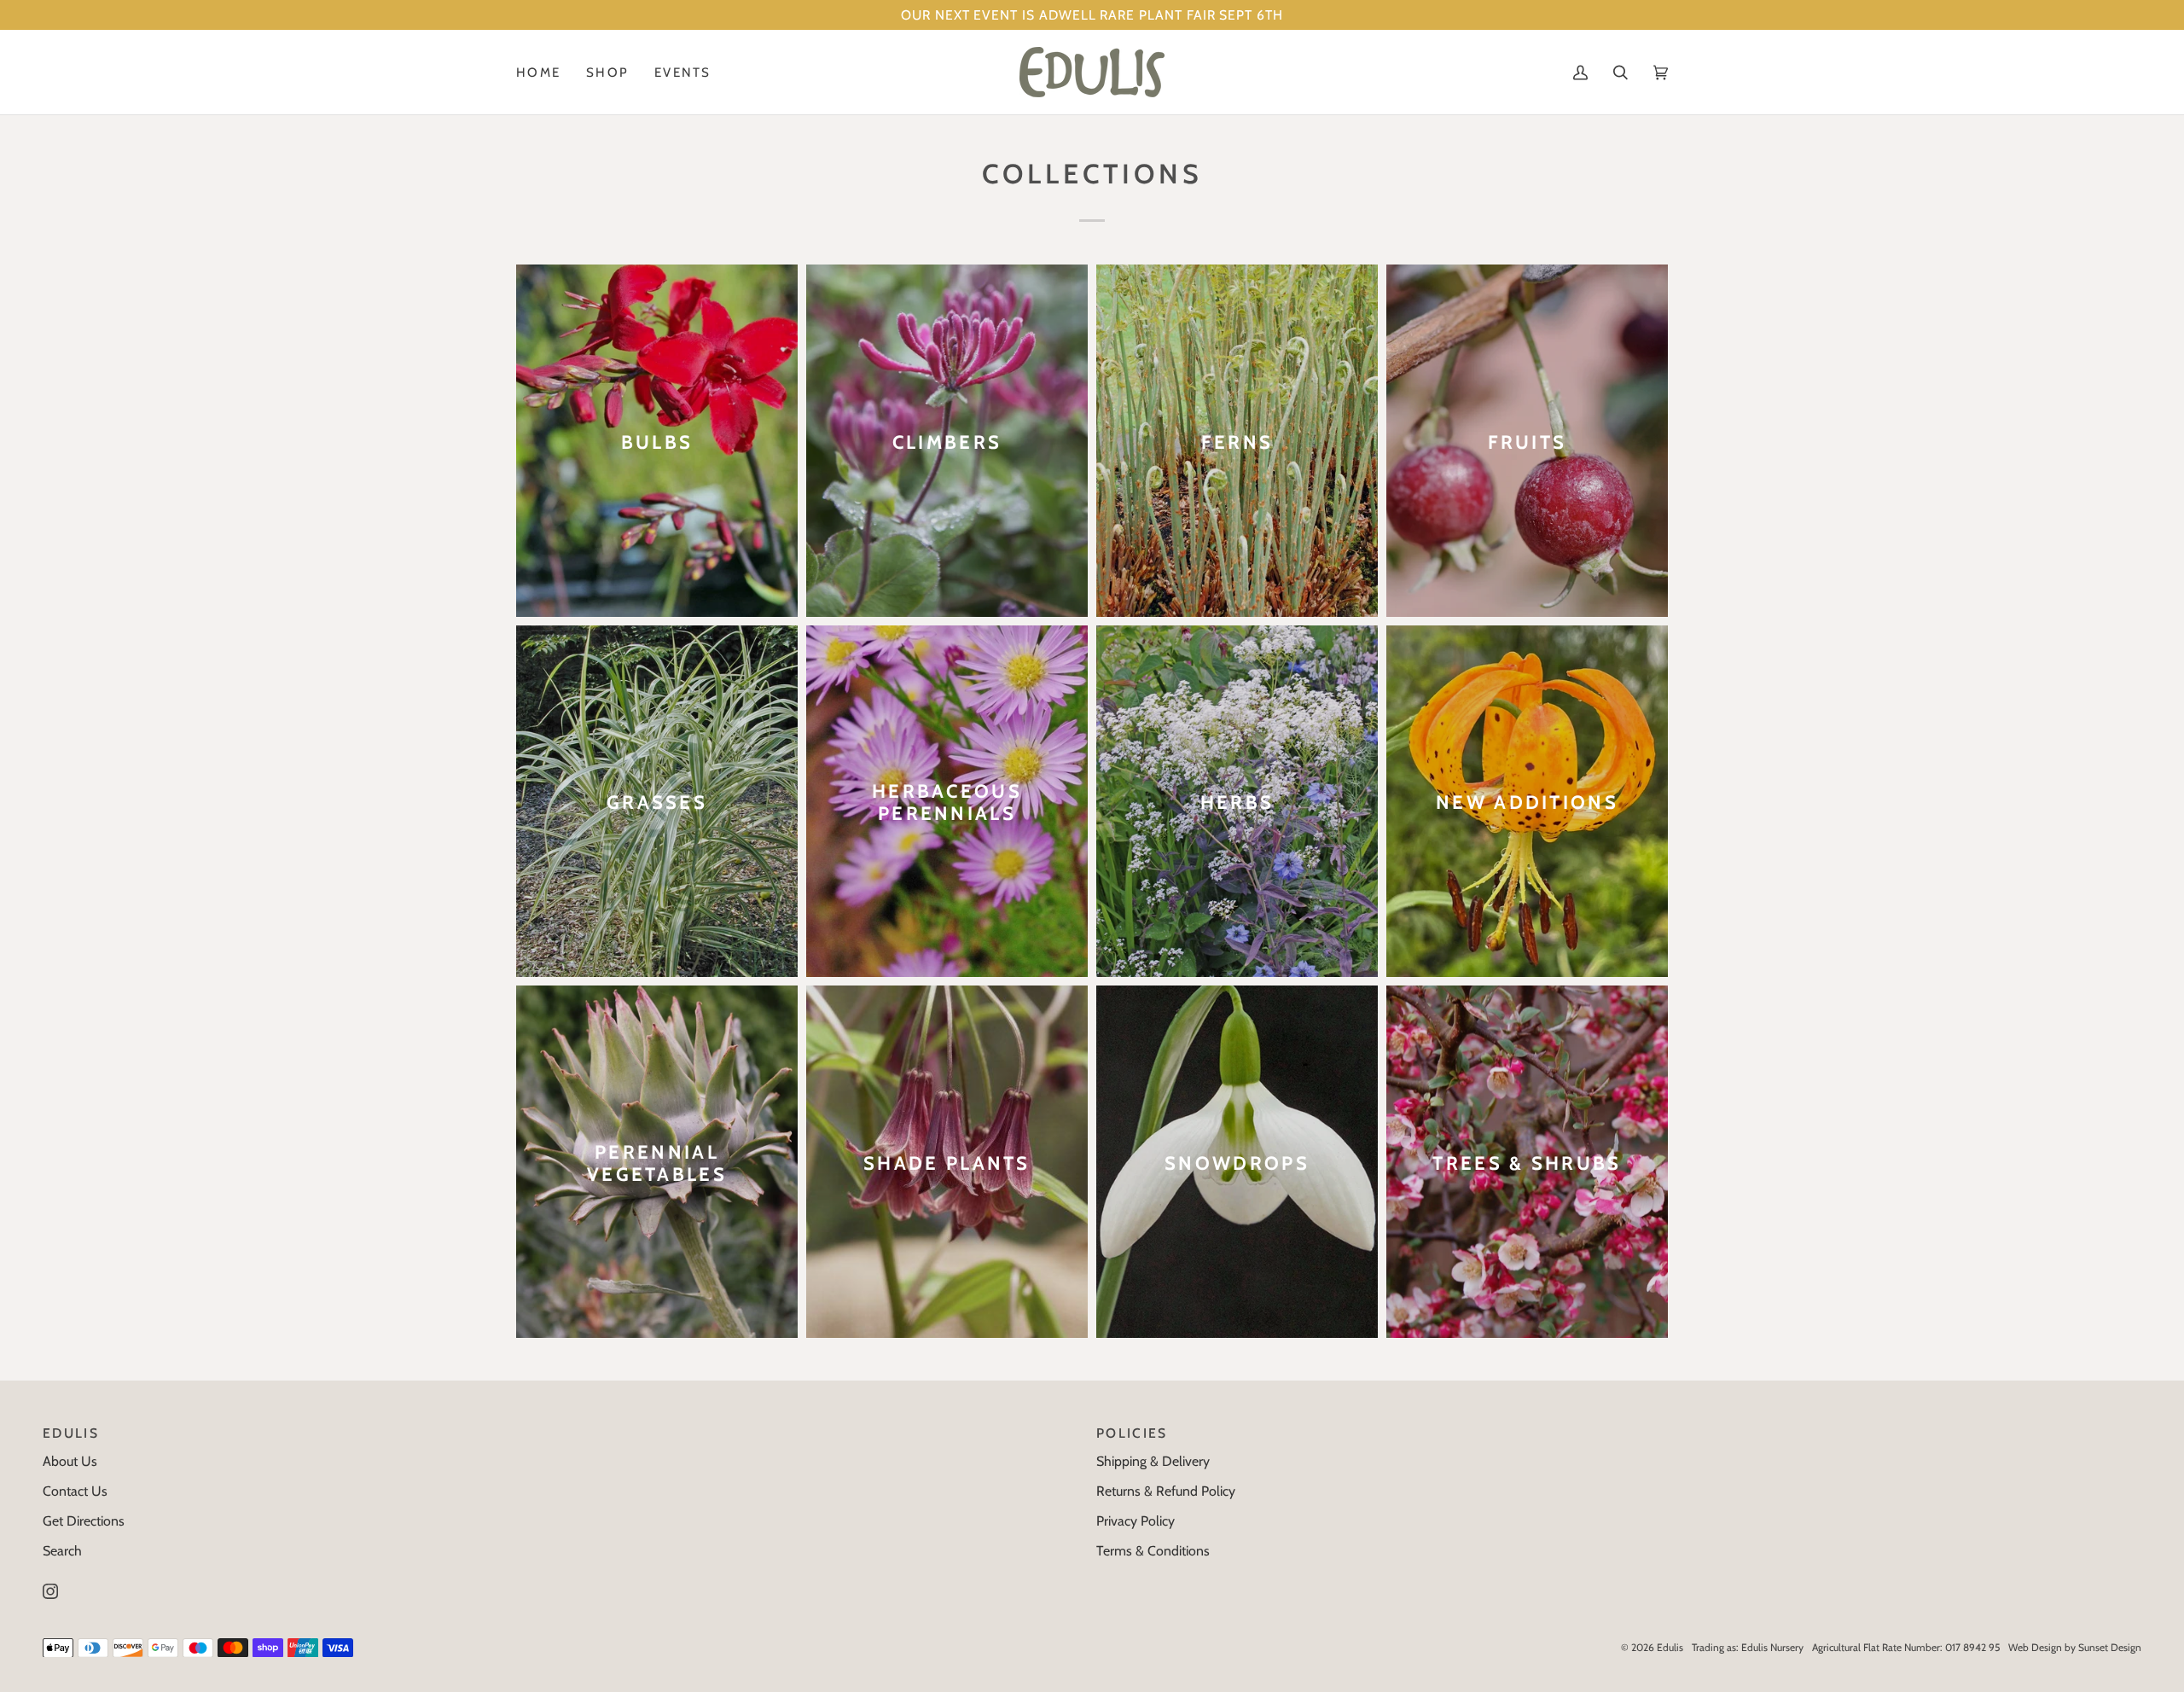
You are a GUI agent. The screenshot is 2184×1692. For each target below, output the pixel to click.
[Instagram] (50, 1591)
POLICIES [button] (1132, 1433)
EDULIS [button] (71, 1433)
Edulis (1670, 1647)
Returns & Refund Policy (1166, 1491)
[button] (607, 72)
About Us (70, 1461)
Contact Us (75, 1491)
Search (62, 1551)
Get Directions (84, 1521)
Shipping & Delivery (1153, 1461)
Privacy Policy (1136, 1521)
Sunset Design (2110, 1647)
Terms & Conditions (1153, 1551)
